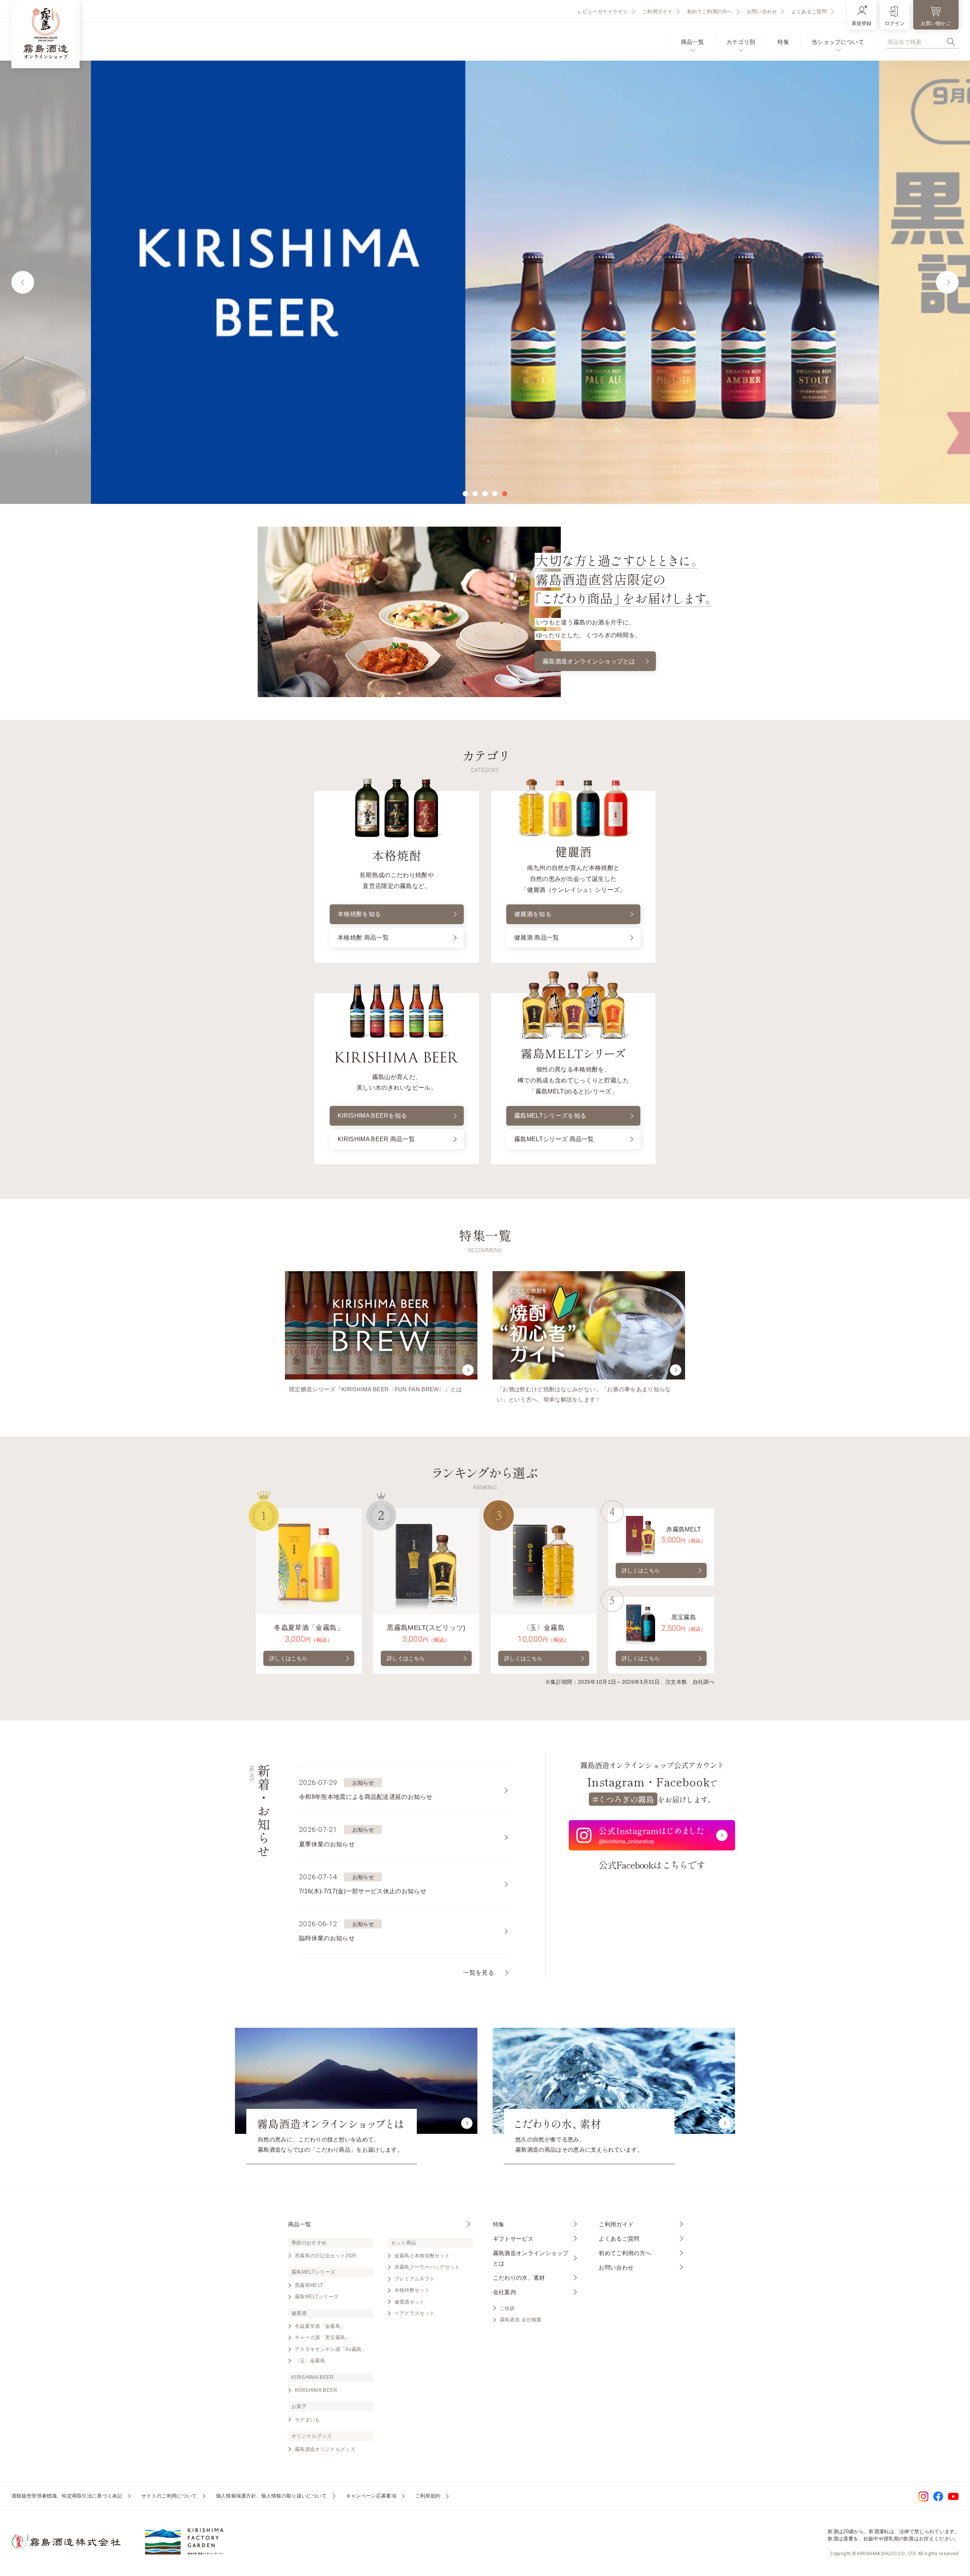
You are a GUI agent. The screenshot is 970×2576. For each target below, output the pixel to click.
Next (947, 282)
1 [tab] (465, 494)
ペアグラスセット (415, 2313)
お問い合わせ (762, 12)
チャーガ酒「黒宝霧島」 (323, 2337)
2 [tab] (475, 494)
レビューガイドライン (603, 12)
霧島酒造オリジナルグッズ (325, 2449)
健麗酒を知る (533, 914)
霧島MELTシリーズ (317, 2297)
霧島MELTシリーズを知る (550, 1116)
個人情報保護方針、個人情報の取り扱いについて (271, 2496)
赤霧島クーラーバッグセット (427, 2267)
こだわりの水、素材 (519, 2278)
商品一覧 (692, 42)
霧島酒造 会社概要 (521, 2320)
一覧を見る (479, 1973)
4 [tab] (495, 494)
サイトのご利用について (169, 2496)
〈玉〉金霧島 (310, 2361)
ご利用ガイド (657, 12)
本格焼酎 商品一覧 (363, 938)
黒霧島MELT (309, 2285)
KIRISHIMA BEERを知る (372, 1116)
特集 (783, 42)
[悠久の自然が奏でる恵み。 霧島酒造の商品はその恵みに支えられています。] (614, 2081)
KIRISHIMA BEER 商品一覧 (376, 1139)
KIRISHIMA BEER (316, 2390)
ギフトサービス (513, 2239)
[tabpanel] (485, 282)
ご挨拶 (507, 2308)
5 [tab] (505, 494)
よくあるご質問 (809, 12)
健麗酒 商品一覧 (537, 938)
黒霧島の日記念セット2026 (325, 2256)
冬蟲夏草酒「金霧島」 (320, 2326)
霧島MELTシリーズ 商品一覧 (554, 1139)
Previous (23, 282)
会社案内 (505, 2292)
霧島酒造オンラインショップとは (589, 661)
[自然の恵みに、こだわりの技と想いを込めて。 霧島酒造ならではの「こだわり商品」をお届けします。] (356, 2081)
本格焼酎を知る (359, 914)
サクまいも (307, 2420)
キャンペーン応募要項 (371, 2496)
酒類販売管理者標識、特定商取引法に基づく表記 (67, 2496)
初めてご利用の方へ (710, 12)
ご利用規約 (428, 2496)
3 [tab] (485, 494)
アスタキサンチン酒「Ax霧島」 (331, 2349)
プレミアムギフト (415, 2279)
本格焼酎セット (412, 2290)
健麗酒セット (410, 2302)
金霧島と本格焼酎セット (422, 2256)
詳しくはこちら (288, 1658)
